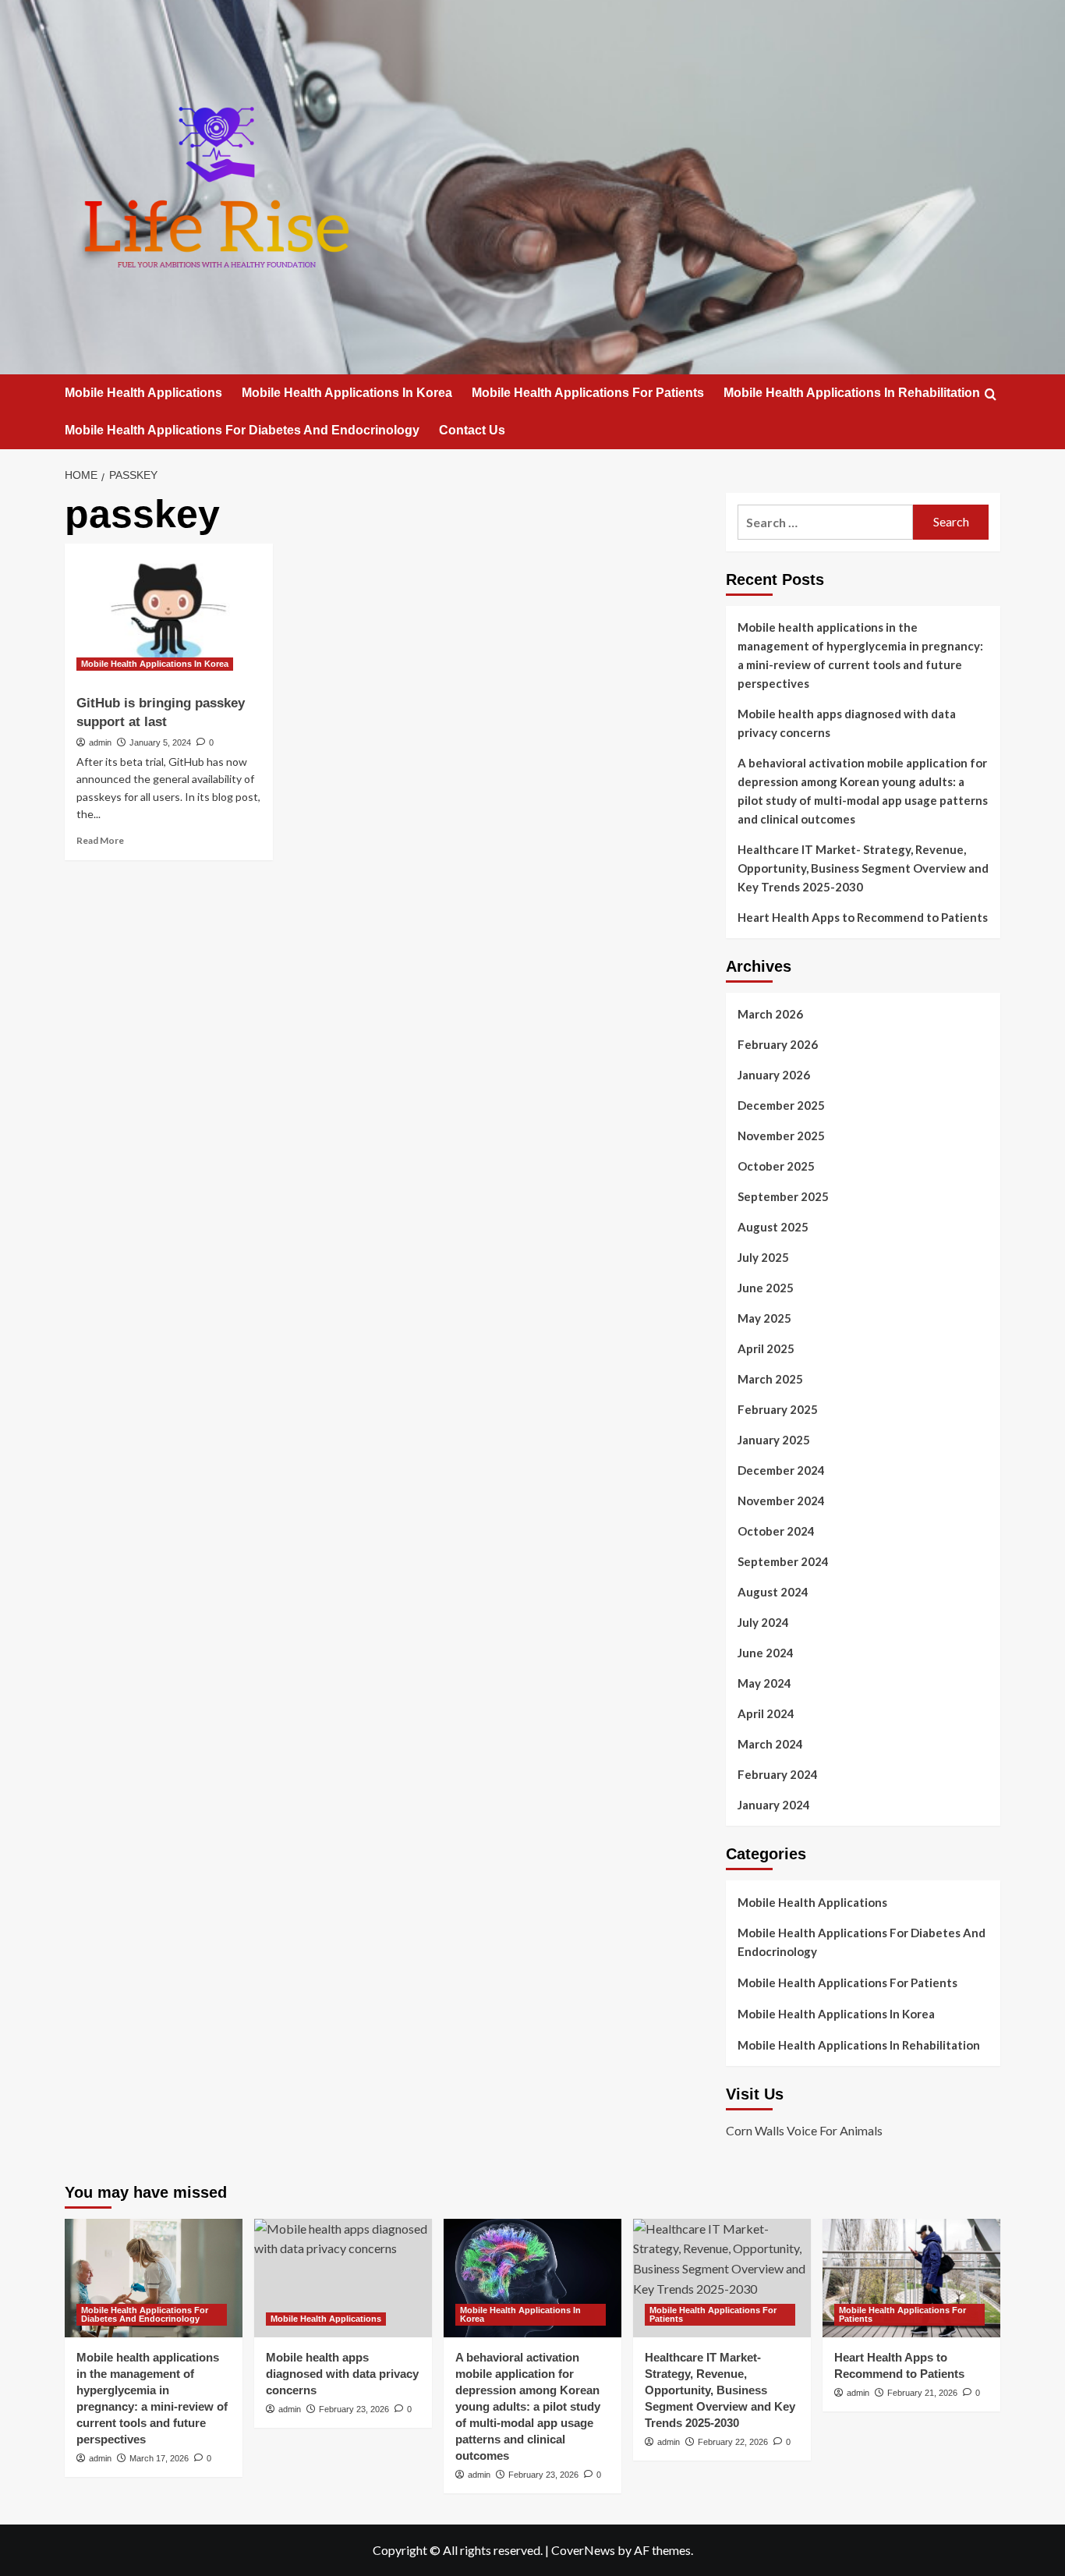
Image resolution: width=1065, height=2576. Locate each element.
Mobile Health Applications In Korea (347, 393)
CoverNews (583, 2550)
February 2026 (778, 1044)
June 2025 (766, 1288)
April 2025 (766, 1348)
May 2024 (764, 1683)
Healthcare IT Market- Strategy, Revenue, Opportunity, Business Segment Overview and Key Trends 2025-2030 (863, 868)
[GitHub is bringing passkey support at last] (169, 613)
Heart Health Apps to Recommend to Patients (863, 917)
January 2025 (774, 1440)
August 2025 (773, 1227)
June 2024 (766, 1653)
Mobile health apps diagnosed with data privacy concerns (847, 723)
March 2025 (770, 1379)
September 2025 (783, 1196)
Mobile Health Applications (143, 393)
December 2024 (781, 1470)
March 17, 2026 (159, 2458)
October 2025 (776, 1166)
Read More (100, 840)
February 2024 (778, 1774)
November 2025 (781, 1136)
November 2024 (781, 1501)
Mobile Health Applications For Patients (588, 393)
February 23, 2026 (354, 2409)
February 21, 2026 (922, 2393)
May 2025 (764, 1318)
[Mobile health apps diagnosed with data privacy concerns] (343, 2278)
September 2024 (783, 1561)
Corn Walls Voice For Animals (804, 2130)
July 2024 (763, 1622)
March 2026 (770, 1014)
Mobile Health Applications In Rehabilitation (852, 393)
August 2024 (773, 1592)
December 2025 (781, 1105)
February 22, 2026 (733, 2442)
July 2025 (763, 1257)
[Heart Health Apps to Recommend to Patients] (911, 2278)
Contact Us (472, 430)
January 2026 (774, 1075)
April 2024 (766, 1713)
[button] (991, 394)
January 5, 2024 (160, 742)
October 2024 (776, 1531)
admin (100, 742)
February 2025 (778, 1409)
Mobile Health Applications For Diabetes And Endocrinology (242, 430)
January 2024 (774, 1805)
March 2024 (770, 1744)
